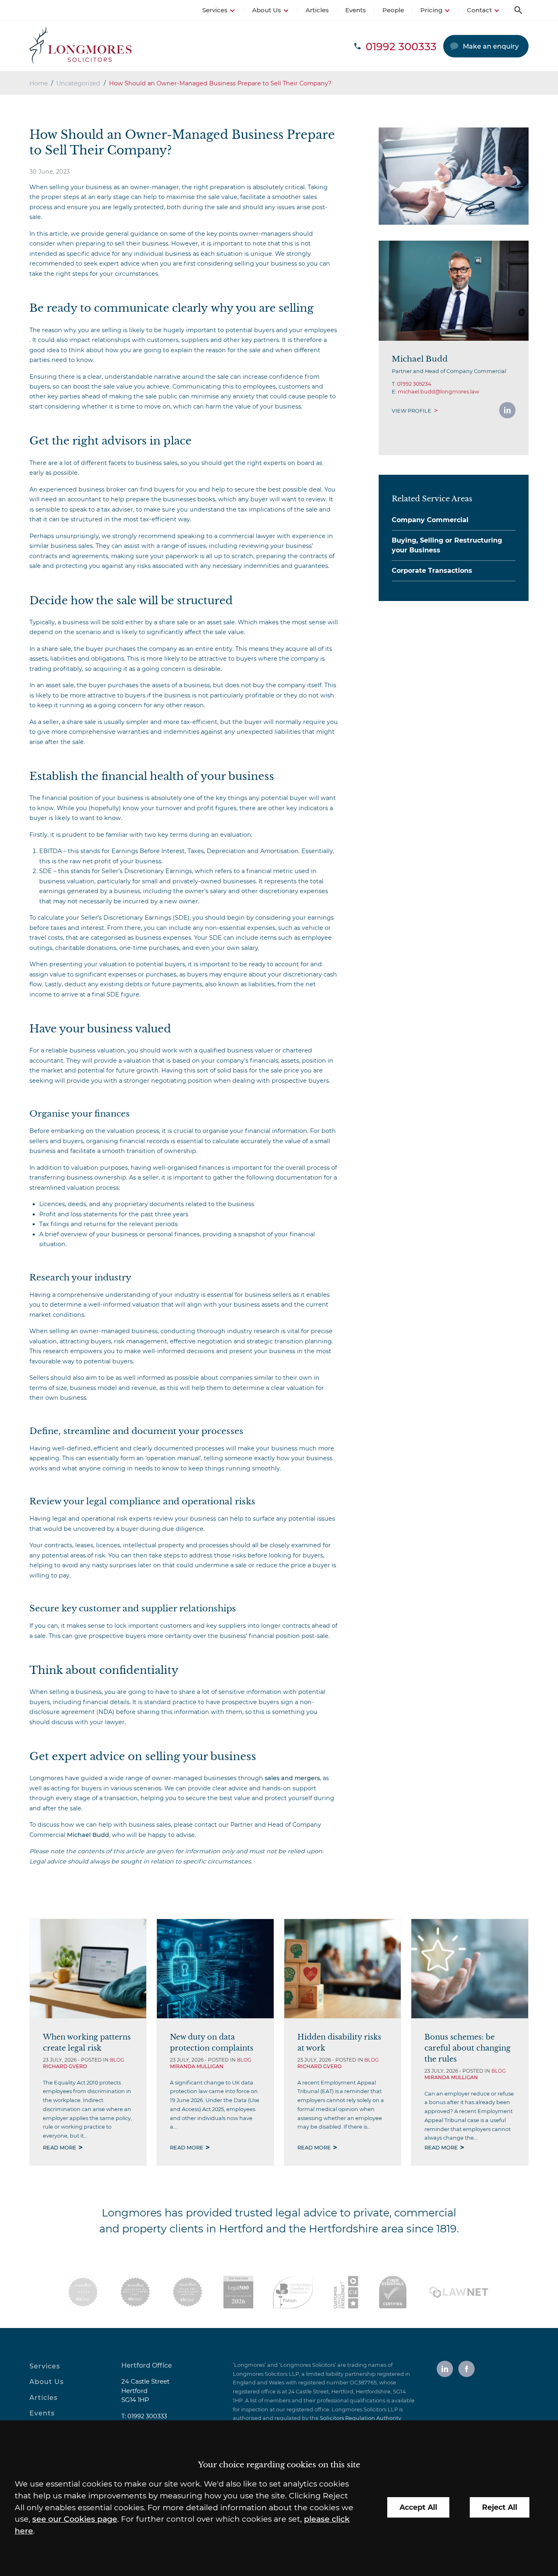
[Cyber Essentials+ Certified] (393, 2292)
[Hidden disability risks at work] (343, 1969)
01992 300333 (147, 2416)
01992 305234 (414, 384)
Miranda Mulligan (197, 2066)
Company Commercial (430, 520)
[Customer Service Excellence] (346, 2292)
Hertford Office (147, 2365)
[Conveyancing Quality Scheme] (135, 2292)
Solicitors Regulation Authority (360, 2418)
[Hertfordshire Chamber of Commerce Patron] (293, 2292)
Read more (60, 2148)
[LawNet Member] (459, 2292)
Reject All (500, 2507)
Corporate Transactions (432, 571)
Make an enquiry (491, 46)
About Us (267, 10)
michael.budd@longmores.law (439, 392)
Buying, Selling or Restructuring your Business (447, 545)
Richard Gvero (65, 2066)
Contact (479, 10)
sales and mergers (292, 1778)
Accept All (418, 2507)
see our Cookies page (75, 2519)
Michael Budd (88, 1835)
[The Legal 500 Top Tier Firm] (238, 2292)
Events (356, 10)
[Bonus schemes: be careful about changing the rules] (470, 1969)
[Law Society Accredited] (83, 2292)
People (393, 10)
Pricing (431, 10)
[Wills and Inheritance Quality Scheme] (187, 2292)
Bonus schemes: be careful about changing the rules (468, 2048)
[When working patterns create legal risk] (88, 1969)
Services (215, 10)
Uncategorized (78, 83)
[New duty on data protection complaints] (215, 1969)
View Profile (412, 411)
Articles (317, 10)
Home (39, 83)
